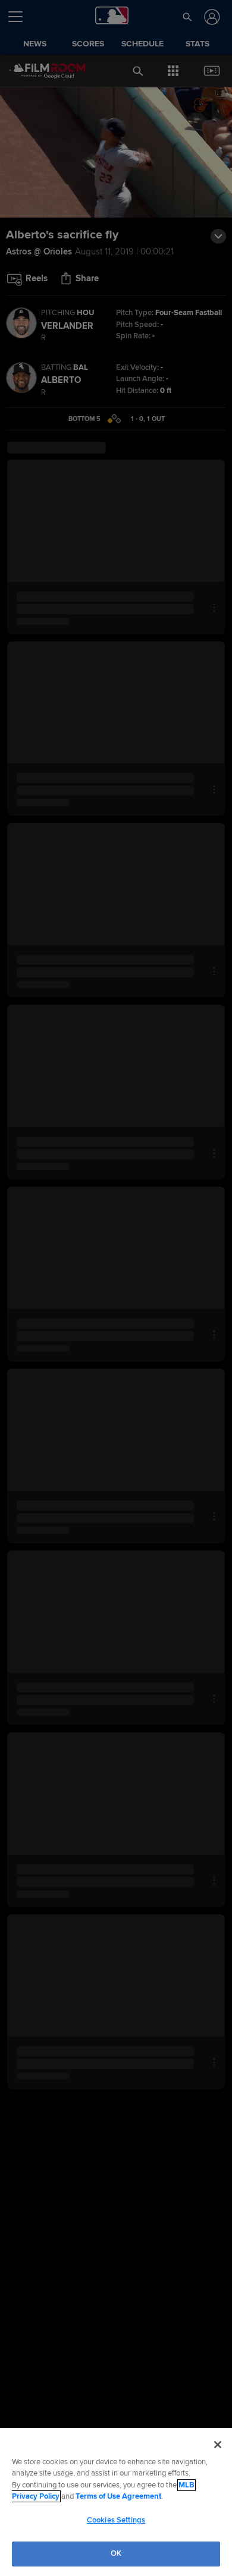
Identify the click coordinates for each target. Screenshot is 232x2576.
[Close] (218, 2445)
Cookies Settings (116, 2520)
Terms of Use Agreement (118, 2496)
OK (116, 2553)
